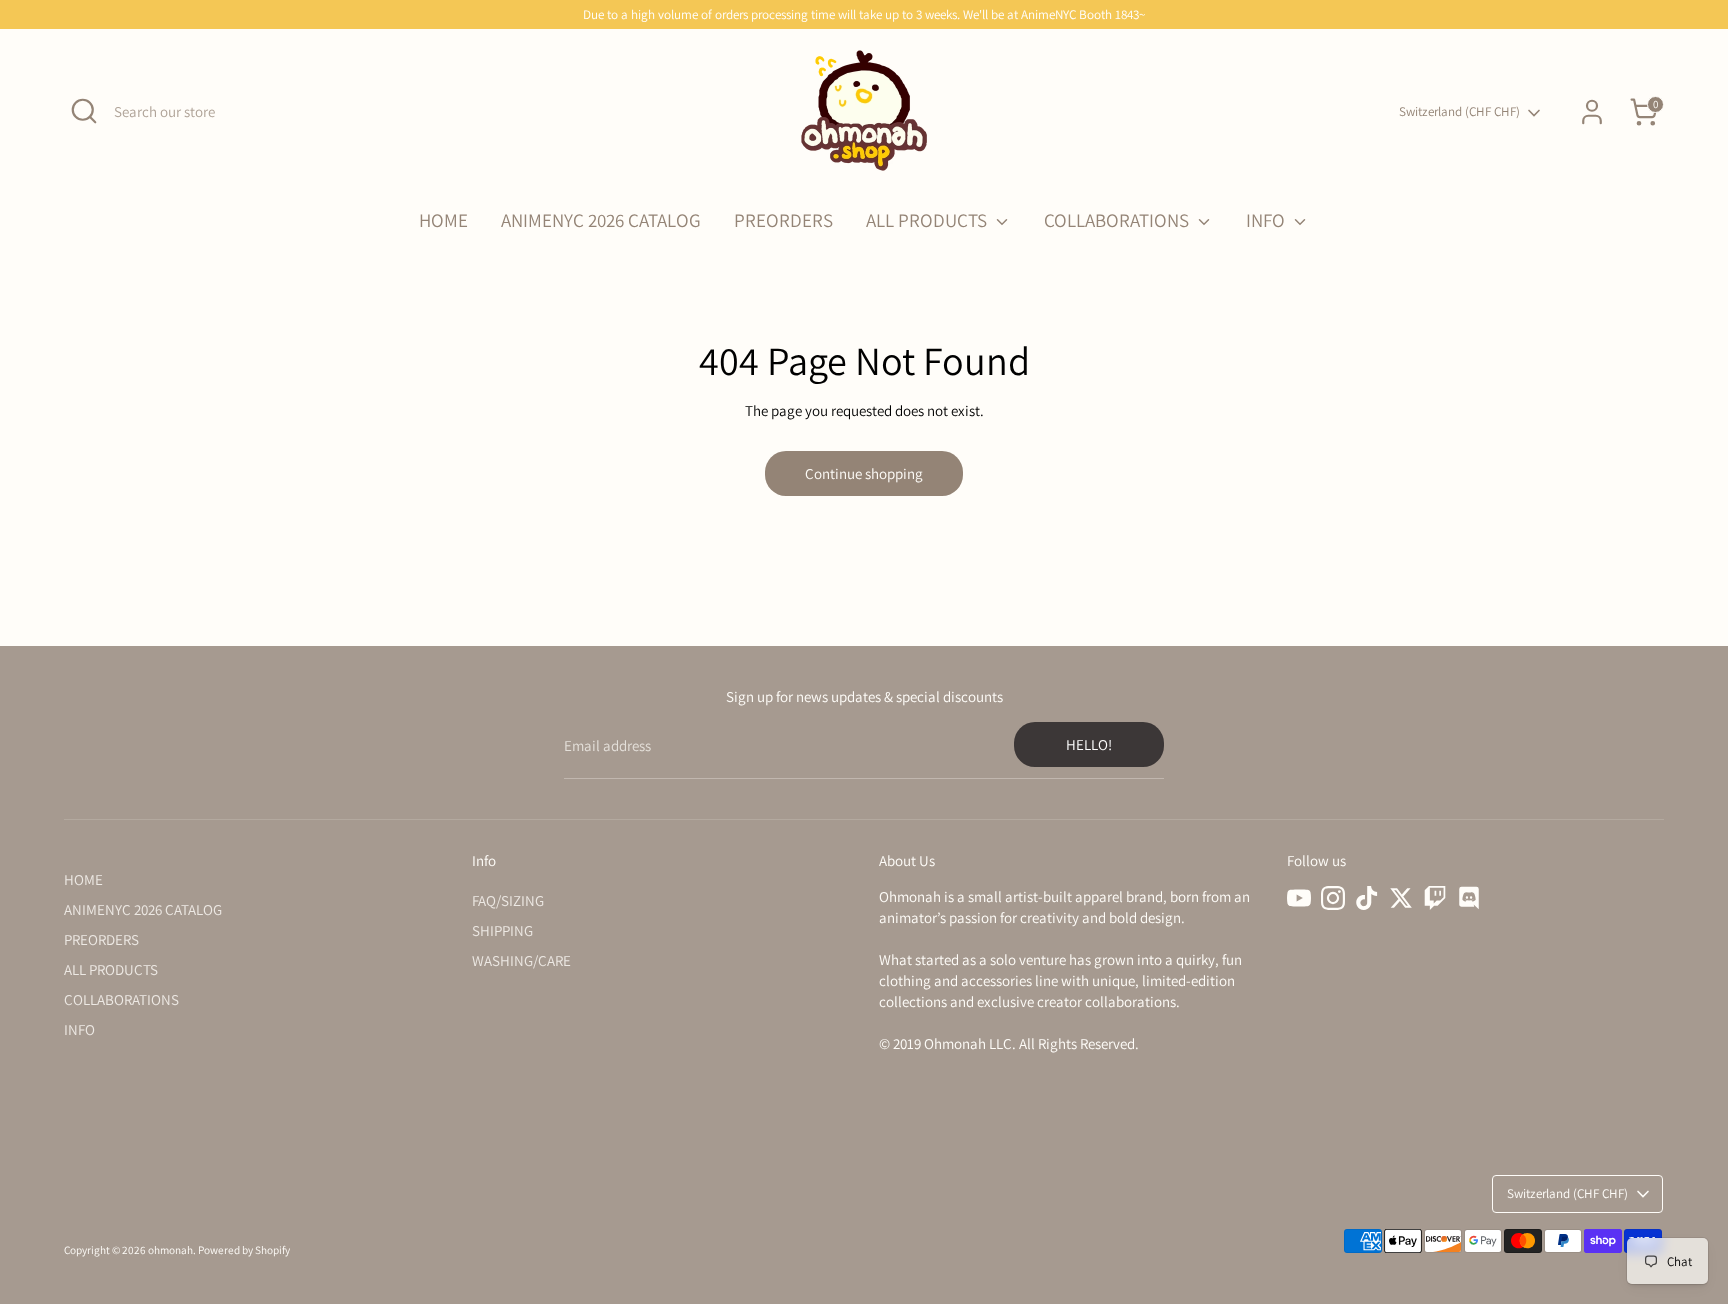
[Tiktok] (1367, 898)
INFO (1267, 220)
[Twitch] (1435, 898)
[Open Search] (84, 111)
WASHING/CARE (521, 960)
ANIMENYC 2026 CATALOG (601, 220)
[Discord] (1469, 898)
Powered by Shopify (244, 1250)
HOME (443, 220)
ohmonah (170, 1250)
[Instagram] (1333, 898)
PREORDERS (783, 220)
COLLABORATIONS (1118, 220)
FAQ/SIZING (508, 900)
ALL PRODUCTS (928, 220)
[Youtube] (1299, 898)
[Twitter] (1401, 898)
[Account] (1592, 112)
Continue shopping (864, 473)
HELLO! (1089, 744)
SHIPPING (502, 930)
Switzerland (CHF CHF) (1459, 111)
